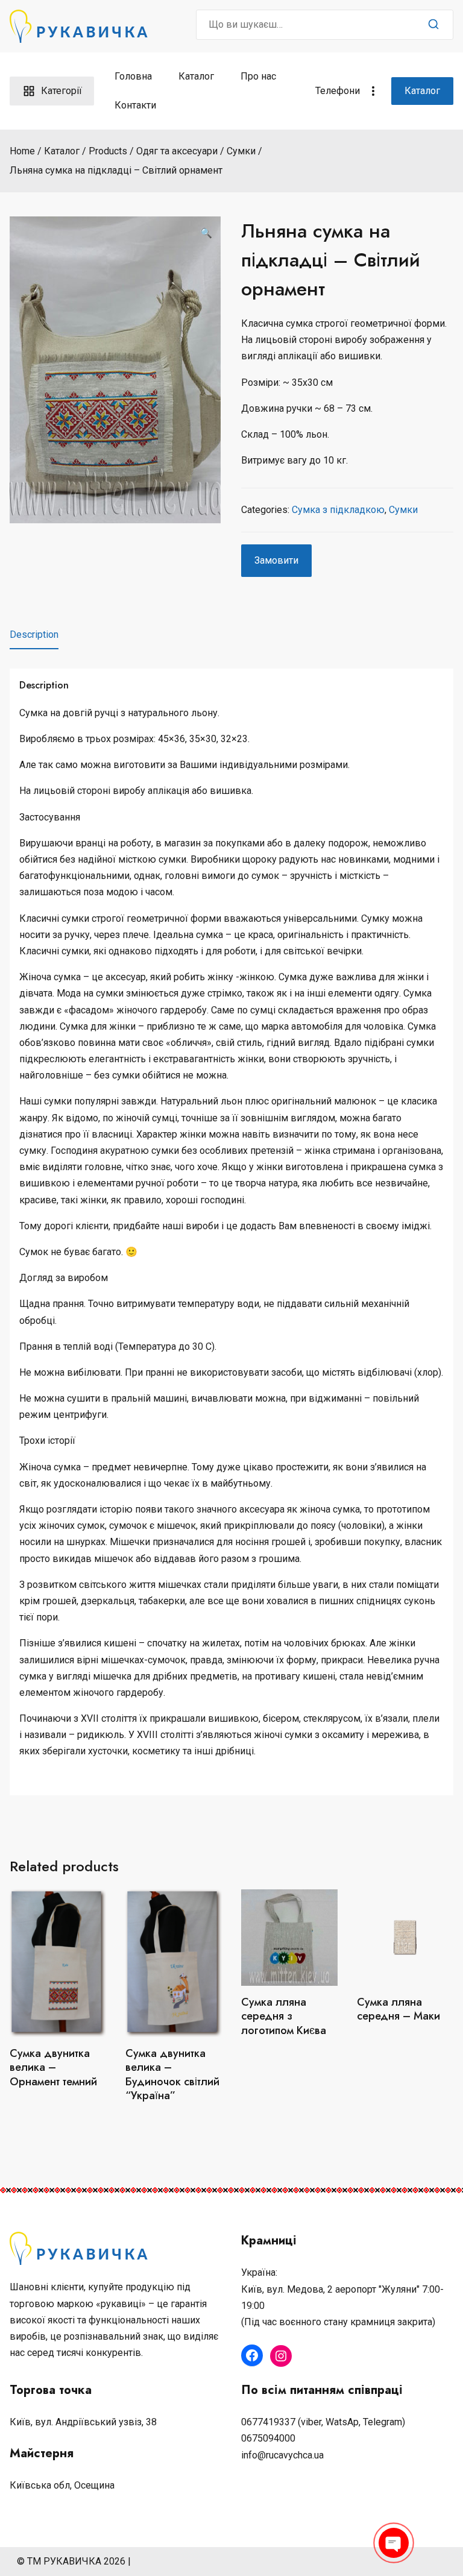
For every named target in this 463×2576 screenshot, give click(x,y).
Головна (133, 76)
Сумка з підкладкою (338, 510)
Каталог (196, 76)
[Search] (433, 25)
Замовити (276, 560)
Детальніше (289, 2059)
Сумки (403, 510)
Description (34, 635)
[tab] (34, 635)
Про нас (258, 76)
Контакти (135, 105)
